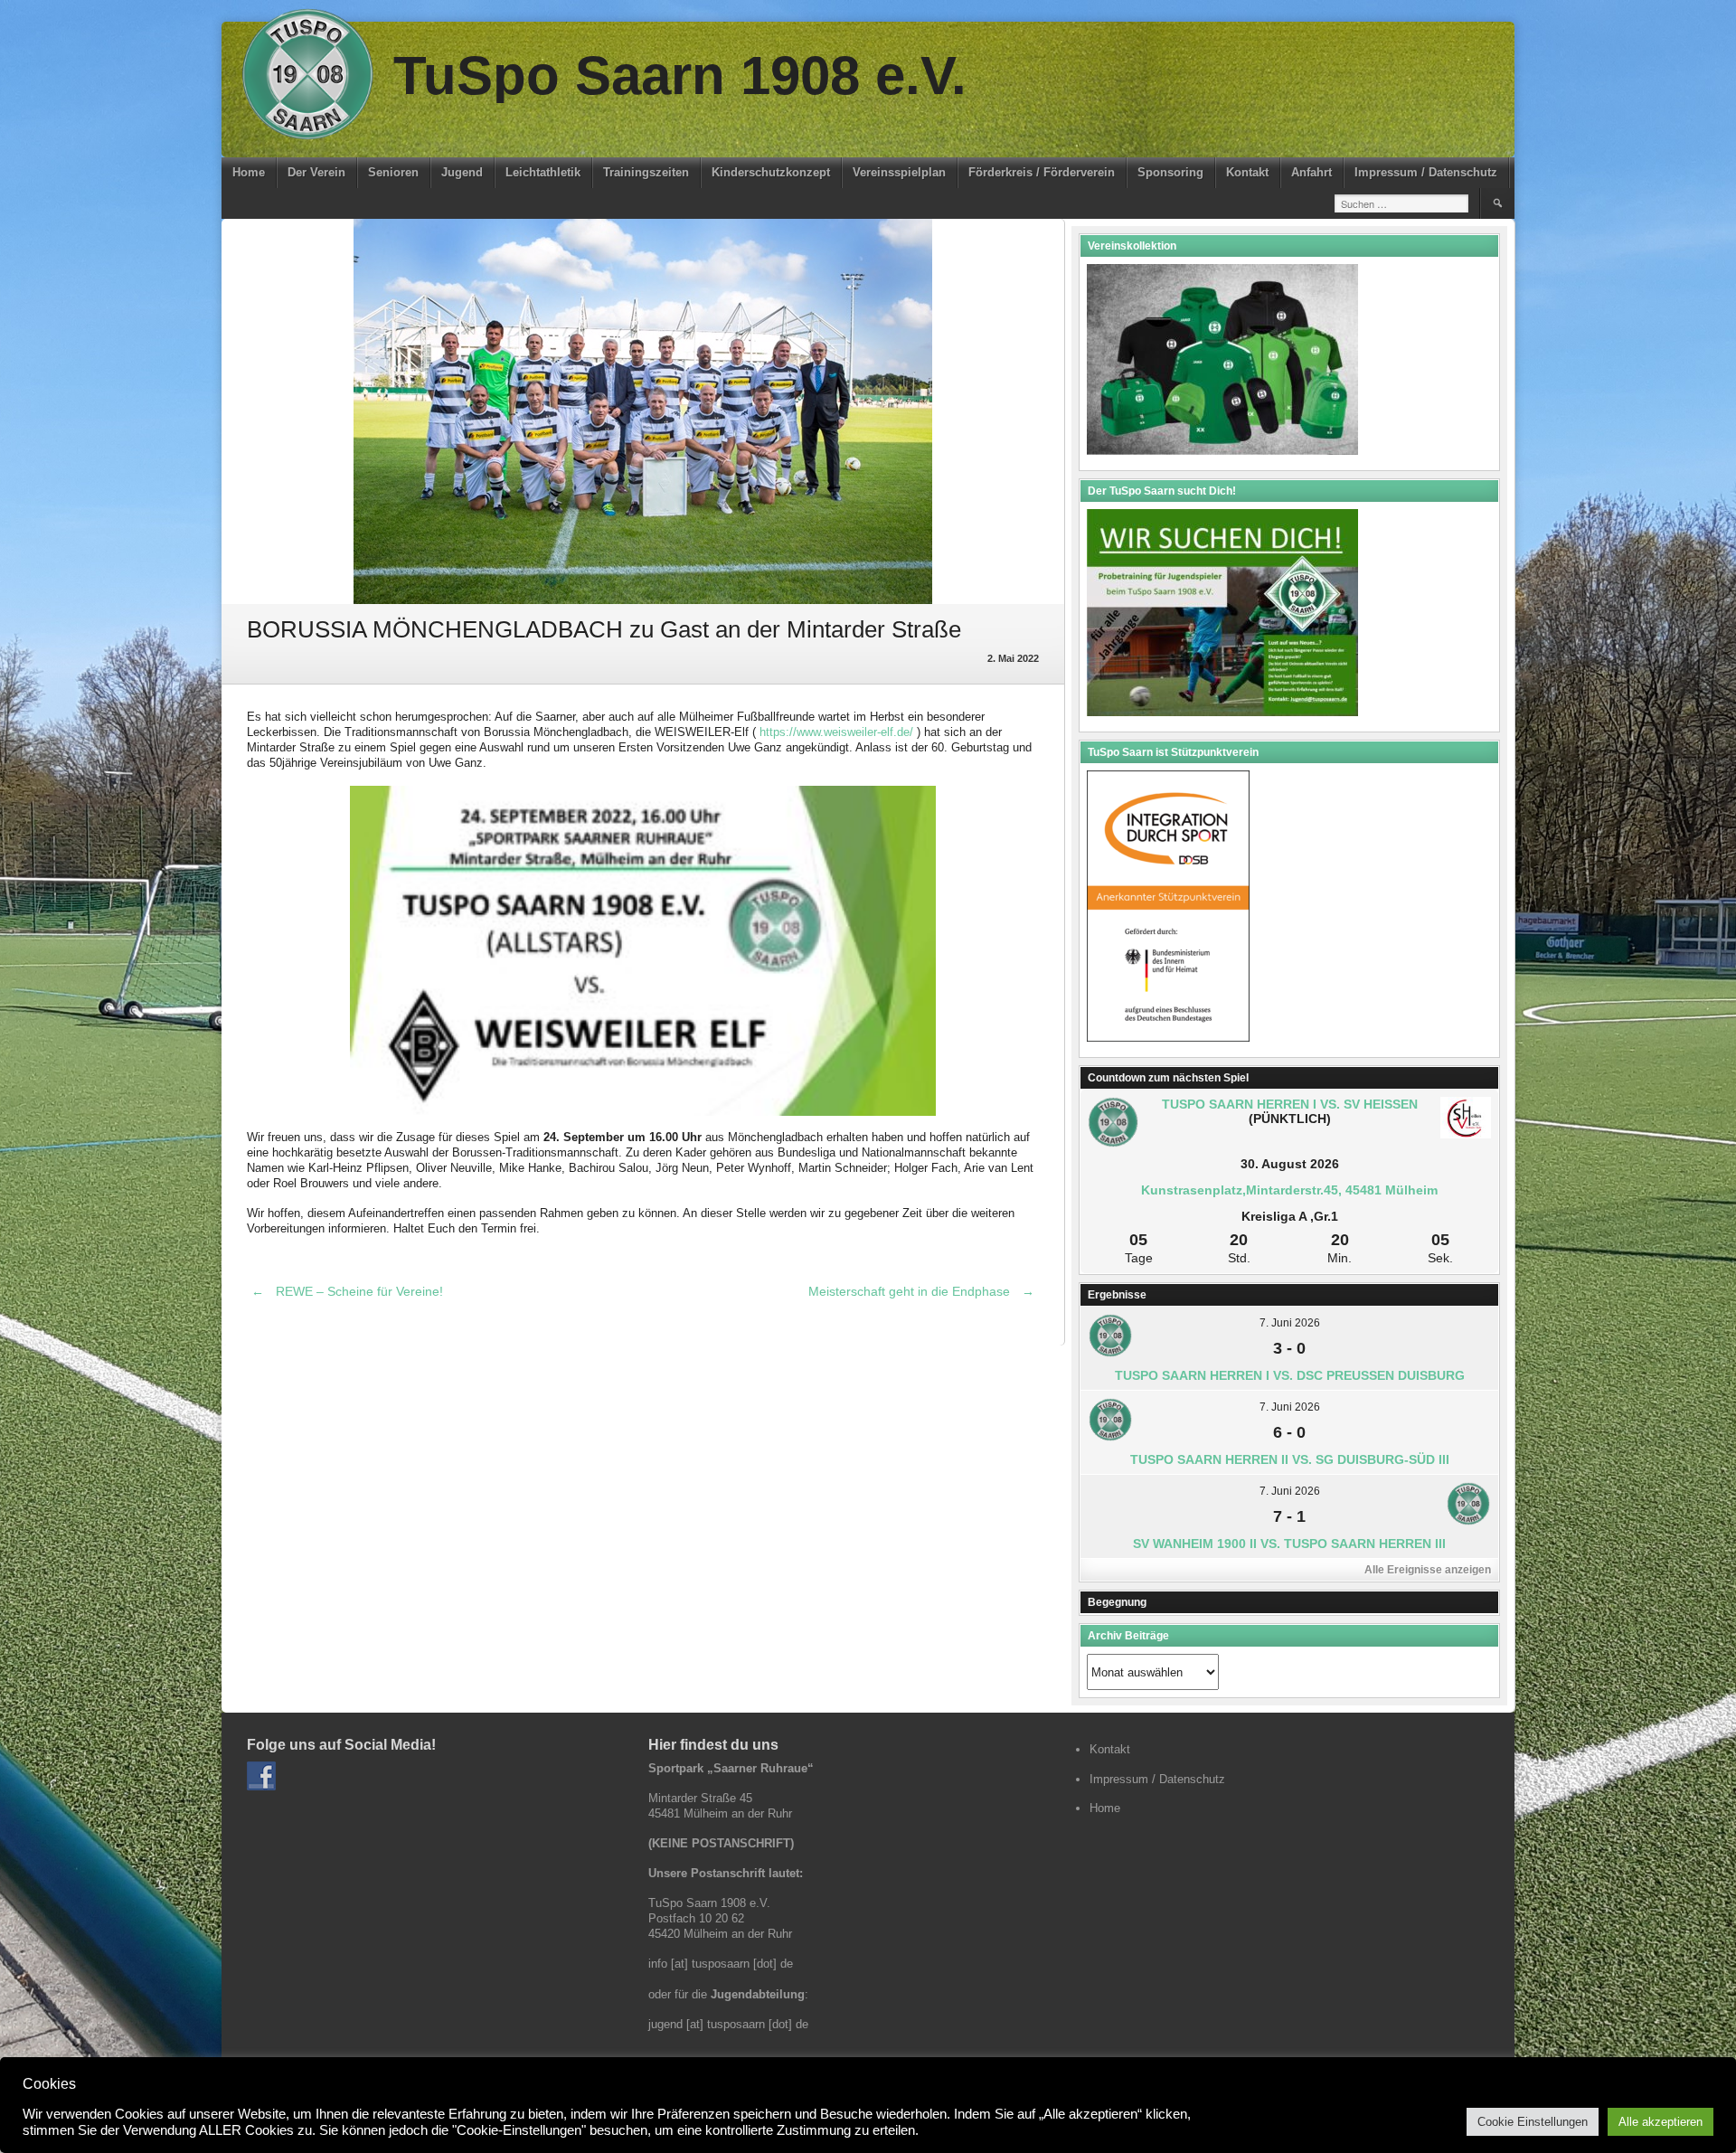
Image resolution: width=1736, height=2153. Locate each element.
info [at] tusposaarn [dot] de (721, 1964)
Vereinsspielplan (899, 172)
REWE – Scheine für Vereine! (347, 1291)
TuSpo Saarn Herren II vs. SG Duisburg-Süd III (1290, 1459)
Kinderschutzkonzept (771, 172)
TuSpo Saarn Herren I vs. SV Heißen (1290, 1104)
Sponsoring (1170, 172)
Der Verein (316, 172)
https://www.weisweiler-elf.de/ (836, 732)
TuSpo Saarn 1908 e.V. (680, 76)
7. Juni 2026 (1290, 1323)
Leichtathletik (543, 172)
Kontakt (1247, 172)
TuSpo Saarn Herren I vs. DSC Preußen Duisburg (1290, 1375)
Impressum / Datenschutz (1426, 172)
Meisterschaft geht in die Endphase (921, 1291)
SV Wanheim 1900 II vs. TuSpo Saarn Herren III (1289, 1544)
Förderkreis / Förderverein (1042, 172)
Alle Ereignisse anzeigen (1428, 1570)
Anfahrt (1311, 172)
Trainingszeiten (646, 172)
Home (249, 172)
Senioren (393, 172)
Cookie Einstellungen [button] (1533, 2122)
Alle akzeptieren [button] (1661, 2122)
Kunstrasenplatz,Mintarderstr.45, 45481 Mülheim (1289, 1190)
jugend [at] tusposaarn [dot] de (728, 2024)
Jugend (462, 172)
